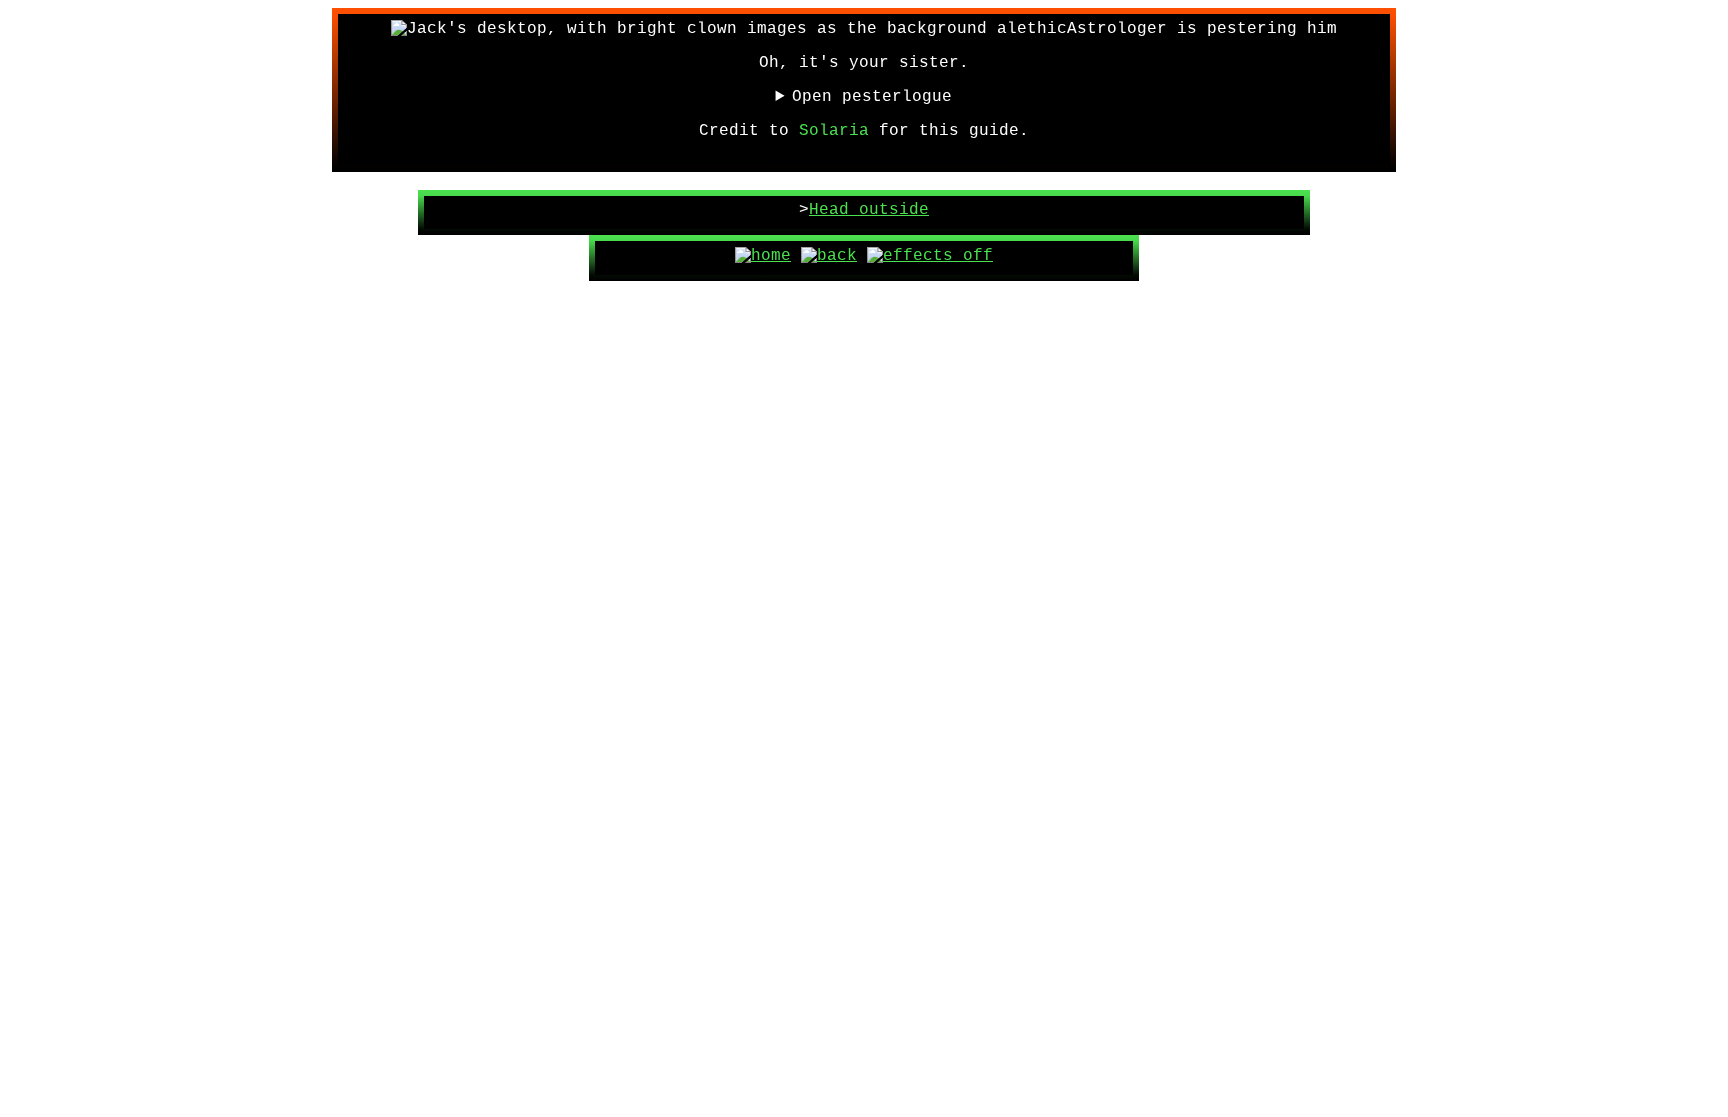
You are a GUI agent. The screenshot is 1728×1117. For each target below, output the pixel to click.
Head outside (869, 210)
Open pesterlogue (872, 97)
